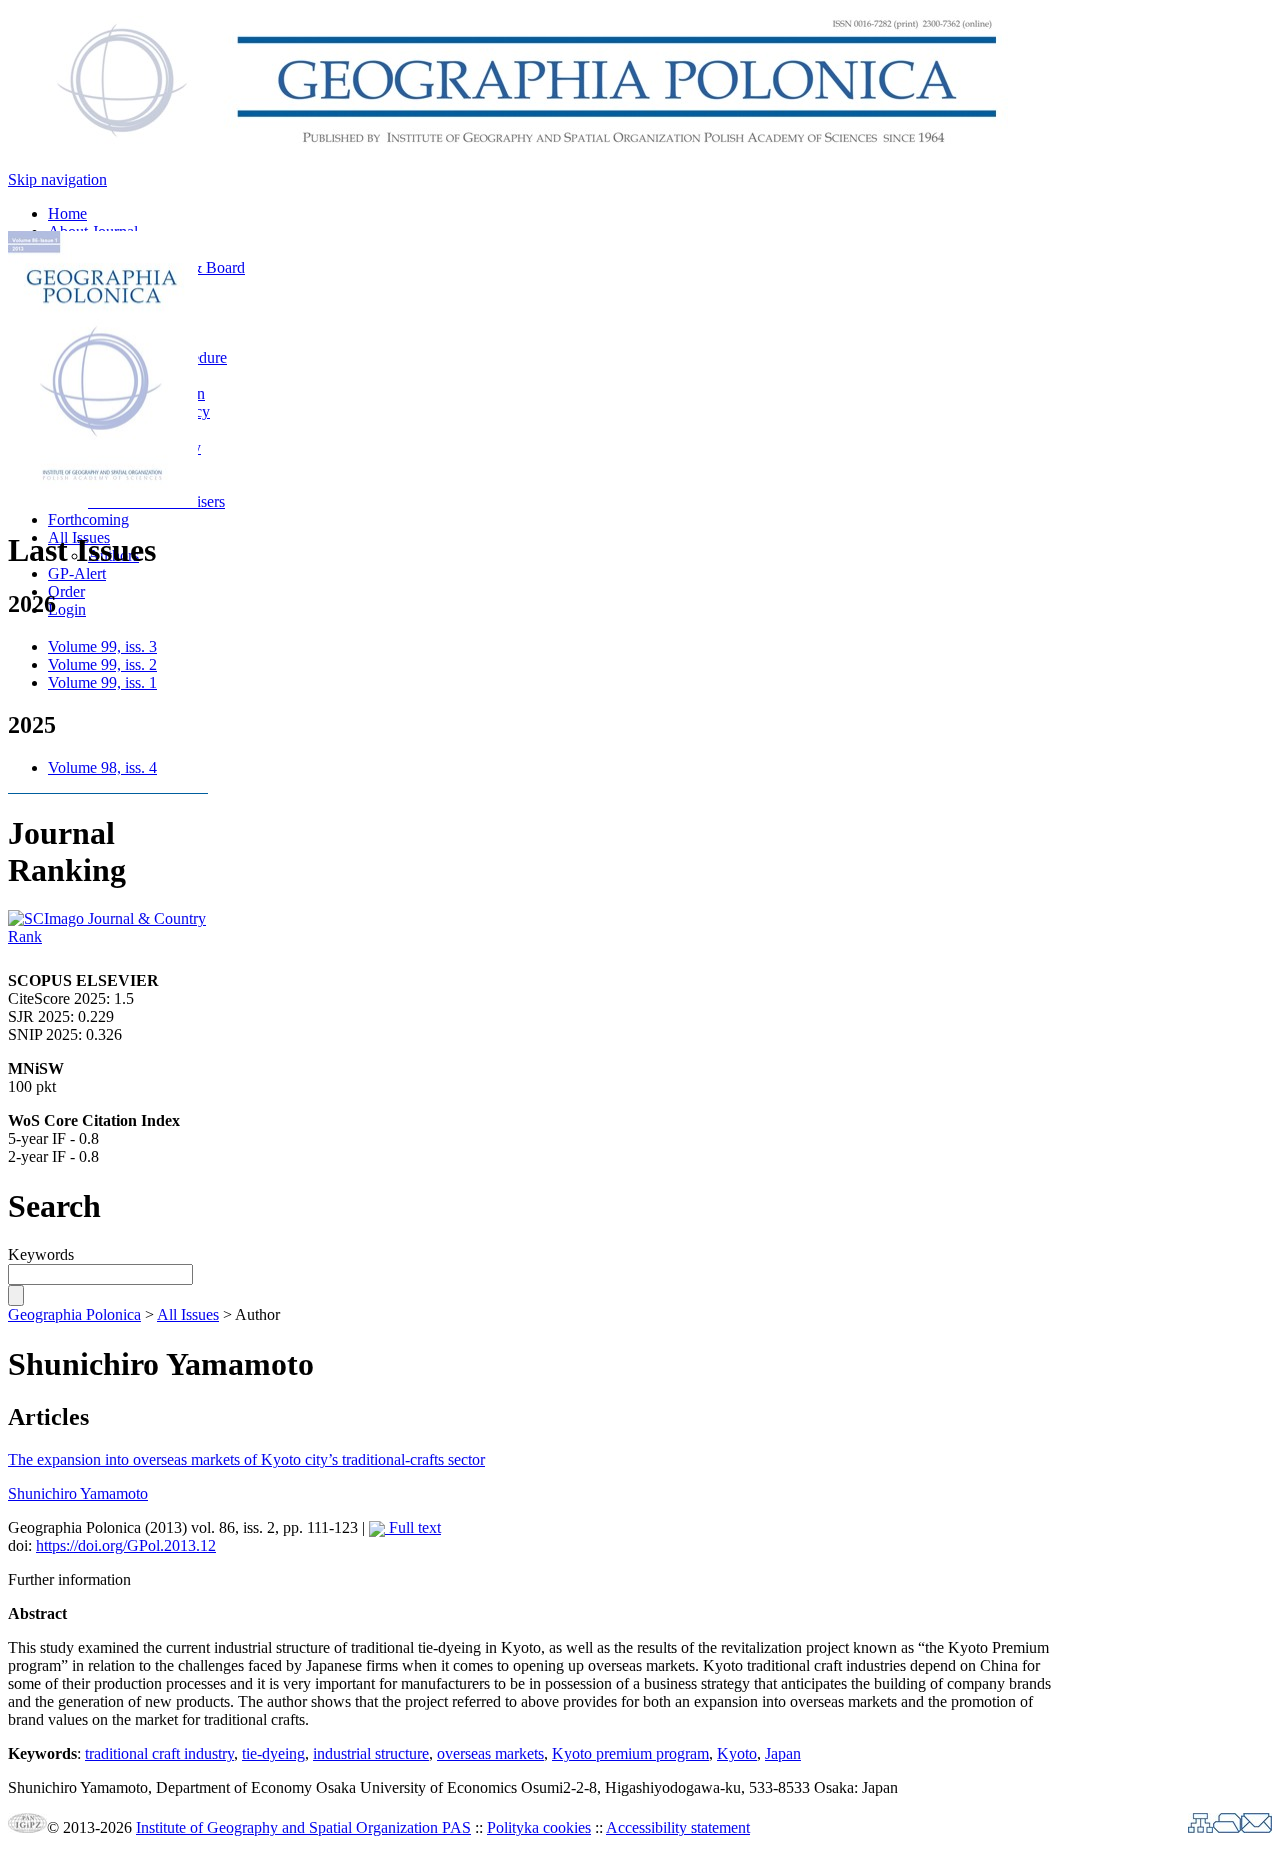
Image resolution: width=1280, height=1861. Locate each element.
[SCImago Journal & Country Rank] (108, 936)
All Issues (188, 1314)
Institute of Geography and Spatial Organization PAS (303, 1827)
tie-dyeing (273, 1753)
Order (66, 591)
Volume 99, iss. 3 (102, 646)
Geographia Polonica (74, 1314)
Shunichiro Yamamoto (78, 1493)
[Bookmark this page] (1227, 1827)
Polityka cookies (539, 1827)
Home (67, 213)
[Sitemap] (1200, 1827)
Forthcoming (88, 519)
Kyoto (737, 1753)
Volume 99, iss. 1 (102, 682)
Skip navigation (57, 179)
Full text (413, 1527)
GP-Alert (77, 573)
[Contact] (1256, 1827)
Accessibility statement (678, 1827)
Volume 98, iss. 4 (102, 767)
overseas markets (490, 1753)
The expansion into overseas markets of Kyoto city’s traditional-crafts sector (246, 1459)
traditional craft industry (159, 1753)
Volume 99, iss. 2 (102, 664)
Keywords (41, 1254)
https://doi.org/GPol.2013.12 (126, 1545)
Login (67, 609)
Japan (783, 1753)
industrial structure (371, 1753)
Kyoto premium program (630, 1753)
